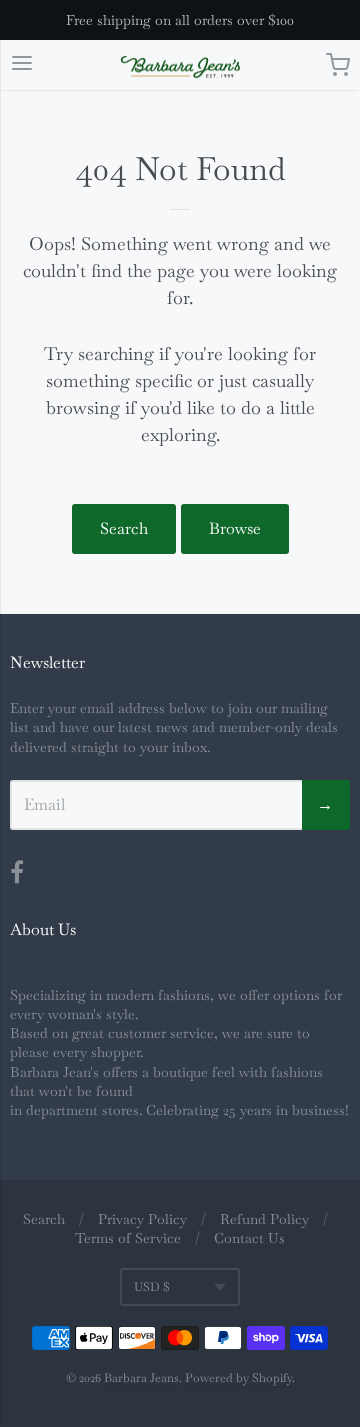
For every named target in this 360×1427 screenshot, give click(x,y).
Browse (235, 528)
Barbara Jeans (141, 1378)
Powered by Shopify (238, 1378)
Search (124, 528)
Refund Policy (264, 1219)
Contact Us (249, 1238)
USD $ (152, 1287)
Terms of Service (128, 1238)
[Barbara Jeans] (180, 67)
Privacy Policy (142, 1219)
